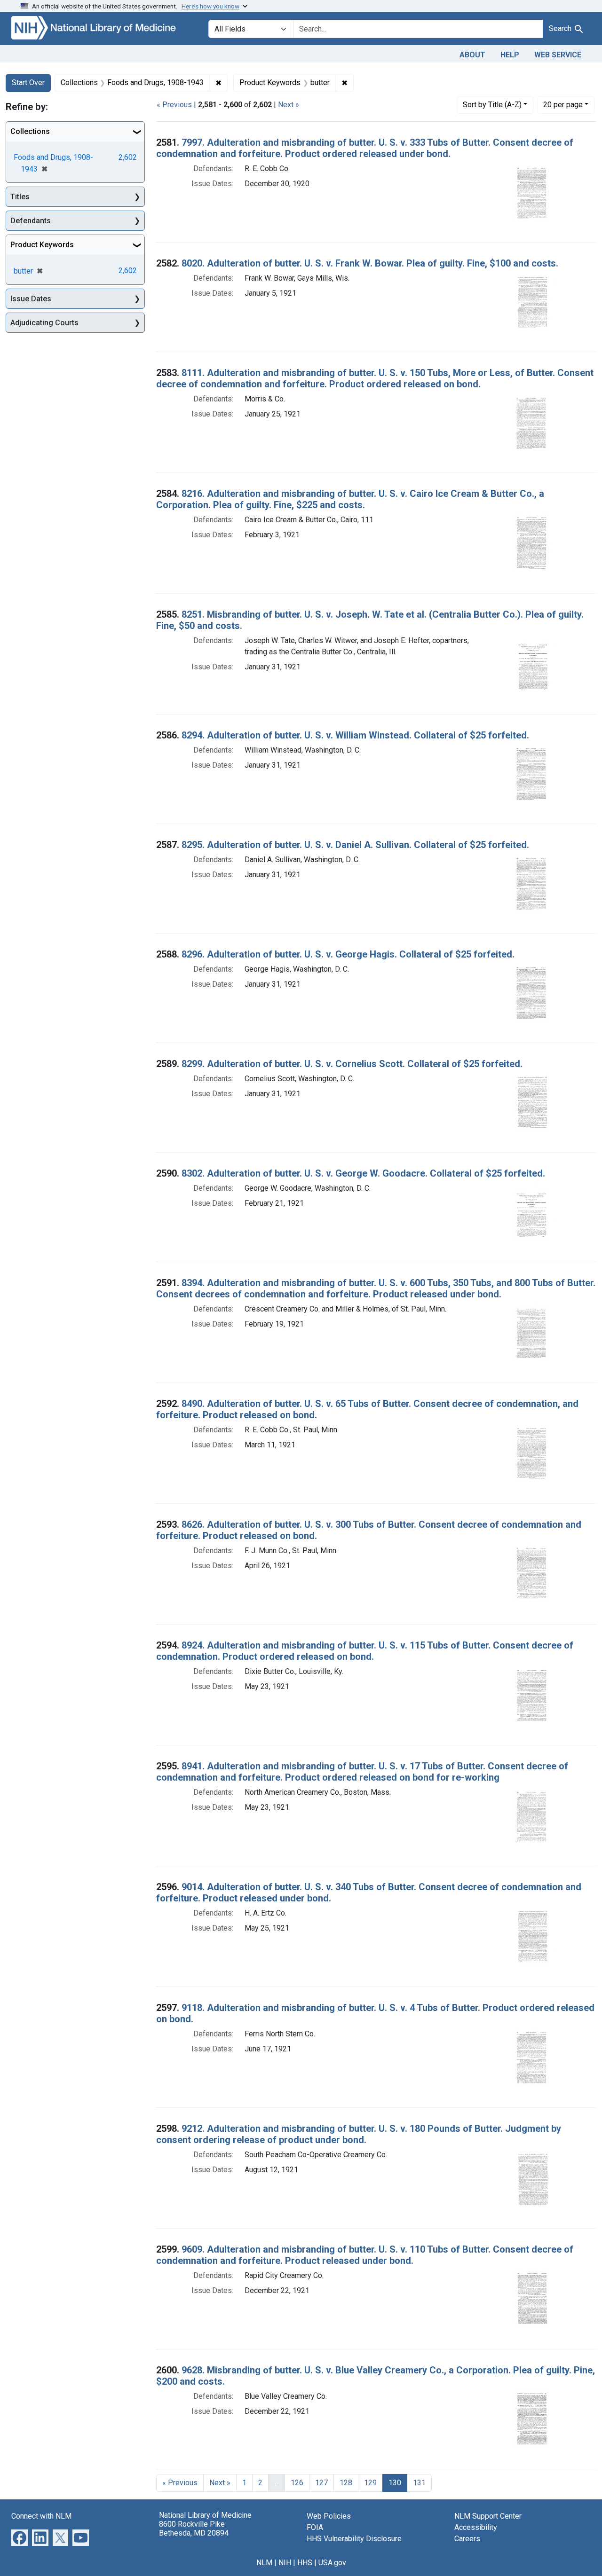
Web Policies (329, 2516)
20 (563, 104)
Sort (492, 105)
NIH (285, 2563)
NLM (264, 2563)
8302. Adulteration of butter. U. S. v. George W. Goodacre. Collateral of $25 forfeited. (363, 1173)
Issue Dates (31, 299)
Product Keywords (42, 245)
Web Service (558, 55)
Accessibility (476, 2527)
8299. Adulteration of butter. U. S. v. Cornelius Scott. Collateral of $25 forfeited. (352, 1064)
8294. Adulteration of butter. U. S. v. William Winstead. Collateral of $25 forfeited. (355, 735)
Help (510, 55)
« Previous (174, 105)
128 (346, 2483)
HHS (305, 2563)
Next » (289, 105)
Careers (467, 2539)
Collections (30, 131)
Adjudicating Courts (44, 323)
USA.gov (332, 2563)
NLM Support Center (488, 2516)
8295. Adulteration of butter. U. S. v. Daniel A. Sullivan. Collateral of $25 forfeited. (355, 845)
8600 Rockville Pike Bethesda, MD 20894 (194, 2529)
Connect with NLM (41, 2516)
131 (419, 2483)
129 (370, 2483)
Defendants (31, 221)
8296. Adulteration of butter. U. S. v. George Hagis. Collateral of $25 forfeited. (348, 954)
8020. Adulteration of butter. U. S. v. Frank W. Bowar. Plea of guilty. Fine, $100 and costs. (370, 263)
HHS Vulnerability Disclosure (354, 2539)
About (472, 55)
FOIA (315, 2527)
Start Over (28, 82)
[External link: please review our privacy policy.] (20, 2537)
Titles (20, 197)
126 (297, 2483)
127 (321, 2483)
